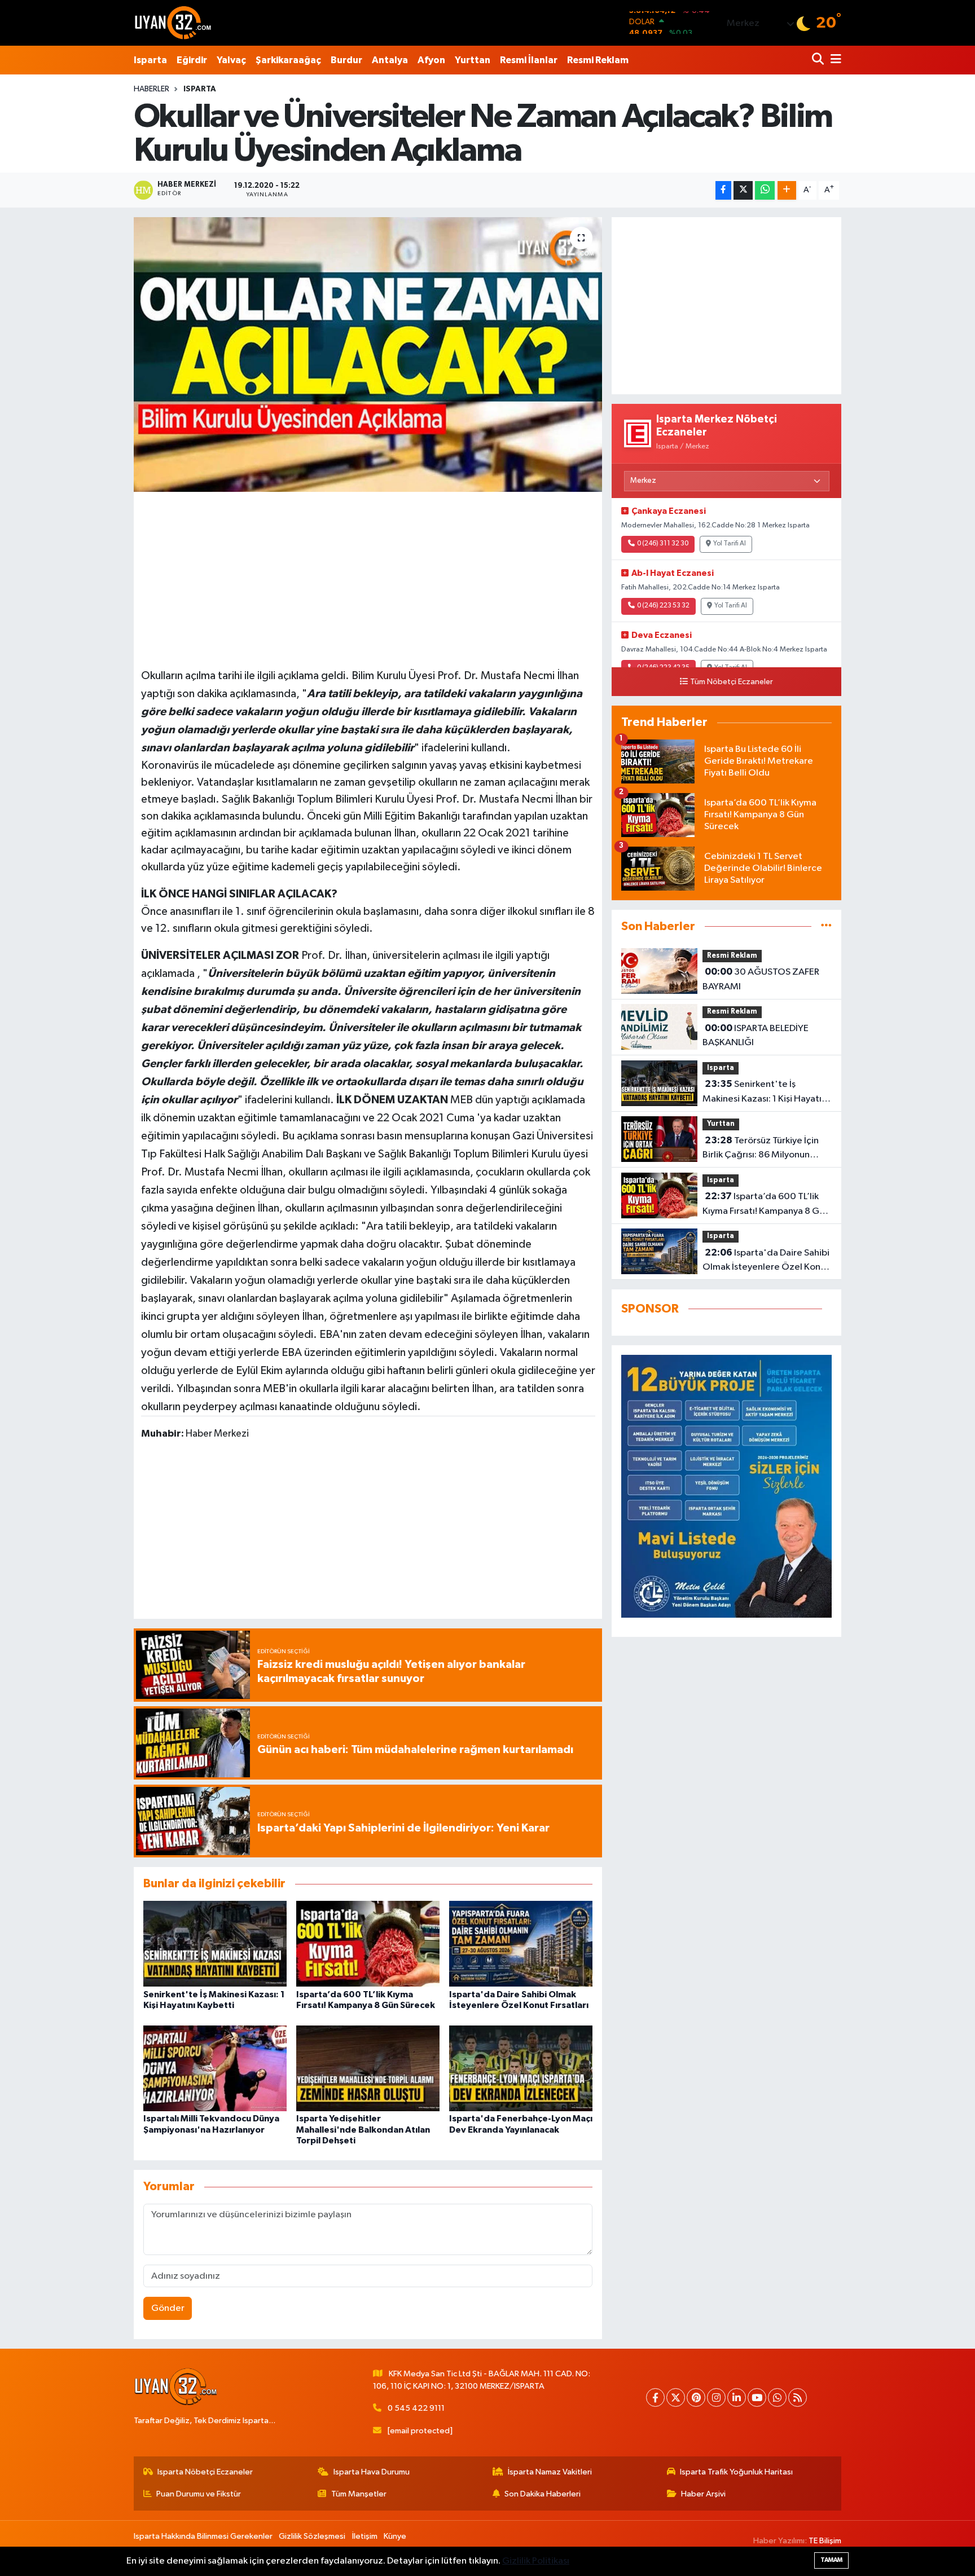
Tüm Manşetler (359, 2494)
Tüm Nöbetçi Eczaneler (732, 682)
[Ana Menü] (834, 60)
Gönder (168, 2308)
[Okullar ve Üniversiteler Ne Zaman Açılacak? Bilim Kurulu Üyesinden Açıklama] (368, 355)
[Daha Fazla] (787, 190)
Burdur (346, 60)
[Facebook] (655, 2397)
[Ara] (819, 60)
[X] (676, 2397)
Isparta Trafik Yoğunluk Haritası (736, 2472)
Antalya (390, 60)
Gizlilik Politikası (536, 2561)
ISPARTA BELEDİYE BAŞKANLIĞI (756, 1036)
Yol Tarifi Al (730, 544)
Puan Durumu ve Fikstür (199, 2494)
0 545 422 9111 (416, 2408)
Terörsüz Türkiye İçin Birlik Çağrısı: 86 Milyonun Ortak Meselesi (761, 1149)
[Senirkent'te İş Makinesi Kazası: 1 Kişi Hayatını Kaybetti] (215, 1943)
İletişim (365, 2536)
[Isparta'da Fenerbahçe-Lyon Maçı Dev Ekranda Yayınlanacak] (521, 2068)
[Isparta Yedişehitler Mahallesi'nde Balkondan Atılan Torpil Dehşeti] (368, 2068)
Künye (395, 2536)
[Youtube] (757, 2397)
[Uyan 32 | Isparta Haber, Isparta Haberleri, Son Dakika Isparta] (173, 23)
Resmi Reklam (598, 60)
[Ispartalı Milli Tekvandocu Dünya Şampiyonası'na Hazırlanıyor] (215, 2068)
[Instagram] (716, 2397)
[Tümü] (826, 926)
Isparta (150, 60)
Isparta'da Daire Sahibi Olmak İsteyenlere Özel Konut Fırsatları (766, 1261)
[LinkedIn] (737, 2397)
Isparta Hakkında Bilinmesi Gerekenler (203, 2536)
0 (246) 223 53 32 (663, 606)
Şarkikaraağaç (288, 60)
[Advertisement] (368, 578)
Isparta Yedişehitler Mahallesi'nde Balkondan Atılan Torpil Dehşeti (363, 2129)
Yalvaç (231, 60)
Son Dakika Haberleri (543, 2494)
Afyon (431, 60)
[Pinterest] (696, 2397)
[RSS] (798, 2397)
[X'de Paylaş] (743, 190)
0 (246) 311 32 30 (663, 544)
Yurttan (473, 60)
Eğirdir (192, 60)
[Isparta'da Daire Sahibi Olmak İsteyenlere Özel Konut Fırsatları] (521, 1943)
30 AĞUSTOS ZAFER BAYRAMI (761, 979)
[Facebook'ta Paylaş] (723, 190)
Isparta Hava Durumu (372, 2472)
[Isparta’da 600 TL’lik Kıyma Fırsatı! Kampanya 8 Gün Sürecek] (368, 1943)
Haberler (151, 89)
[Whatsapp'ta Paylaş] (765, 190)
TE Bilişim (825, 2541)
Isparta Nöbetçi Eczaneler (205, 2472)
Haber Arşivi (703, 2494)
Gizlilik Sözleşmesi (312, 2536)
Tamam (831, 2560)
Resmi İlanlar (529, 60)
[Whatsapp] (777, 2397)
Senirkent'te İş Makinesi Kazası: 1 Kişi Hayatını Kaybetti (766, 1093)
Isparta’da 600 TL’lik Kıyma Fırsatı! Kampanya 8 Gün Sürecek (766, 1205)
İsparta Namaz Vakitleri (550, 2472)
